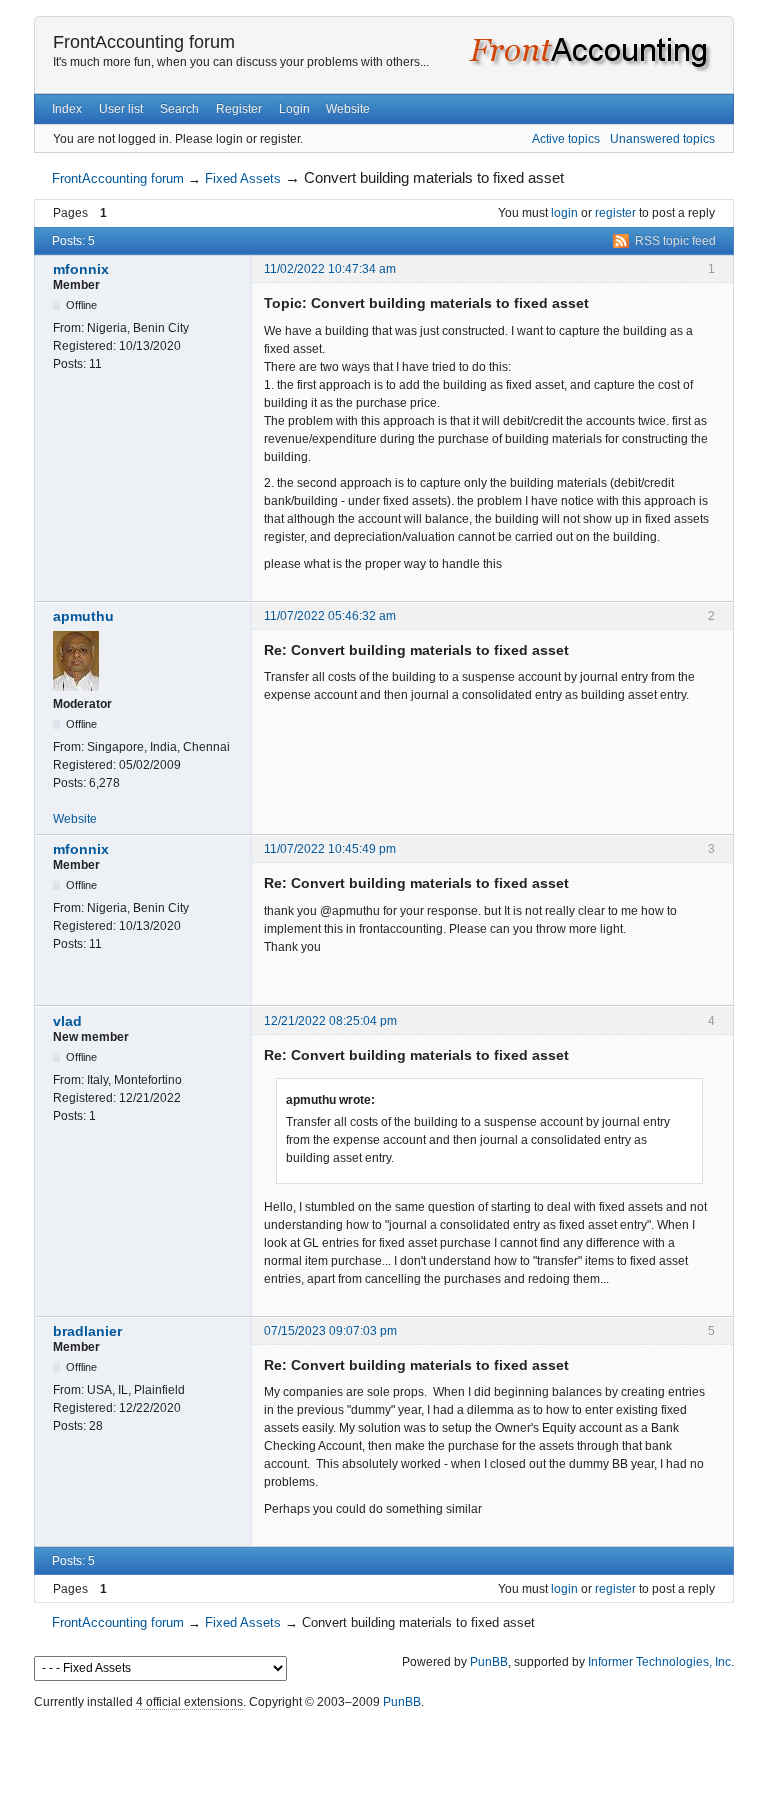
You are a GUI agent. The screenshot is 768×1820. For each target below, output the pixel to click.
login (564, 213)
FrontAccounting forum (144, 42)
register (615, 213)
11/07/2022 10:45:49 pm (330, 849)
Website (348, 109)
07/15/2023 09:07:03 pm (330, 1331)
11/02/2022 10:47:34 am (330, 269)
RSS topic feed (675, 241)
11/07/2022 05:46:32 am (330, 616)
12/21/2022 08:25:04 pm (330, 1021)
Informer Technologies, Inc (659, 1662)
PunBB (489, 1662)
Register (239, 109)
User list (121, 109)
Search (179, 109)
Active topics (566, 139)
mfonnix (81, 269)
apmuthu (83, 616)
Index (67, 109)
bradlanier (87, 1331)
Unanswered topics (662, 139)
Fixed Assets (243, 178)
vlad (67, 1021)
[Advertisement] (384, 1760)
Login (294, 109)
